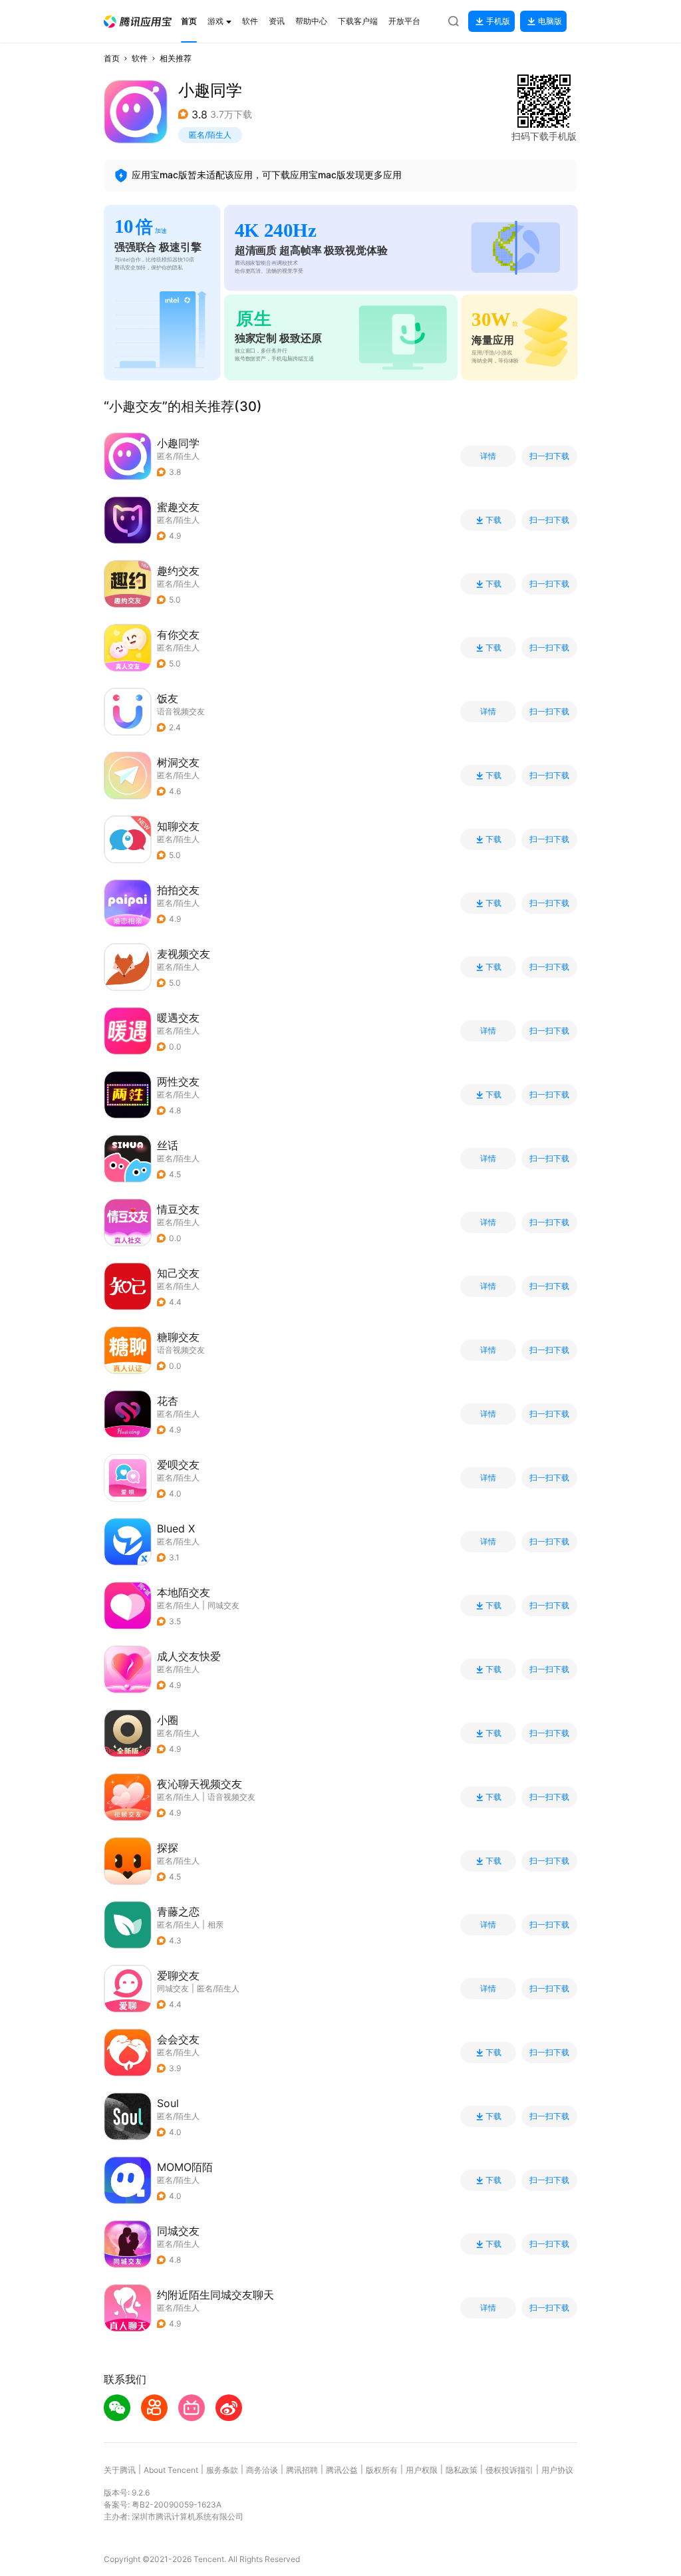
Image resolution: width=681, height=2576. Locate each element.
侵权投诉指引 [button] (509, 2470)
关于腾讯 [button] (120, 2470)
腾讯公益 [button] (342, 2470)
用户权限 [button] (422, 2470)
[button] (138, 22)
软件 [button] (140, 58)
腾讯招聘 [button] (302, 2470)
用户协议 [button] (557, 2470)
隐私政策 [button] (462, 2470)
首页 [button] (112, 58)
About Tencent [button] (171, 2470)
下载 (493, 520)
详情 (488, 456)
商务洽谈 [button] (262, 2470)
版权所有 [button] (382, 2470)
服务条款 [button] (222, 2470)
